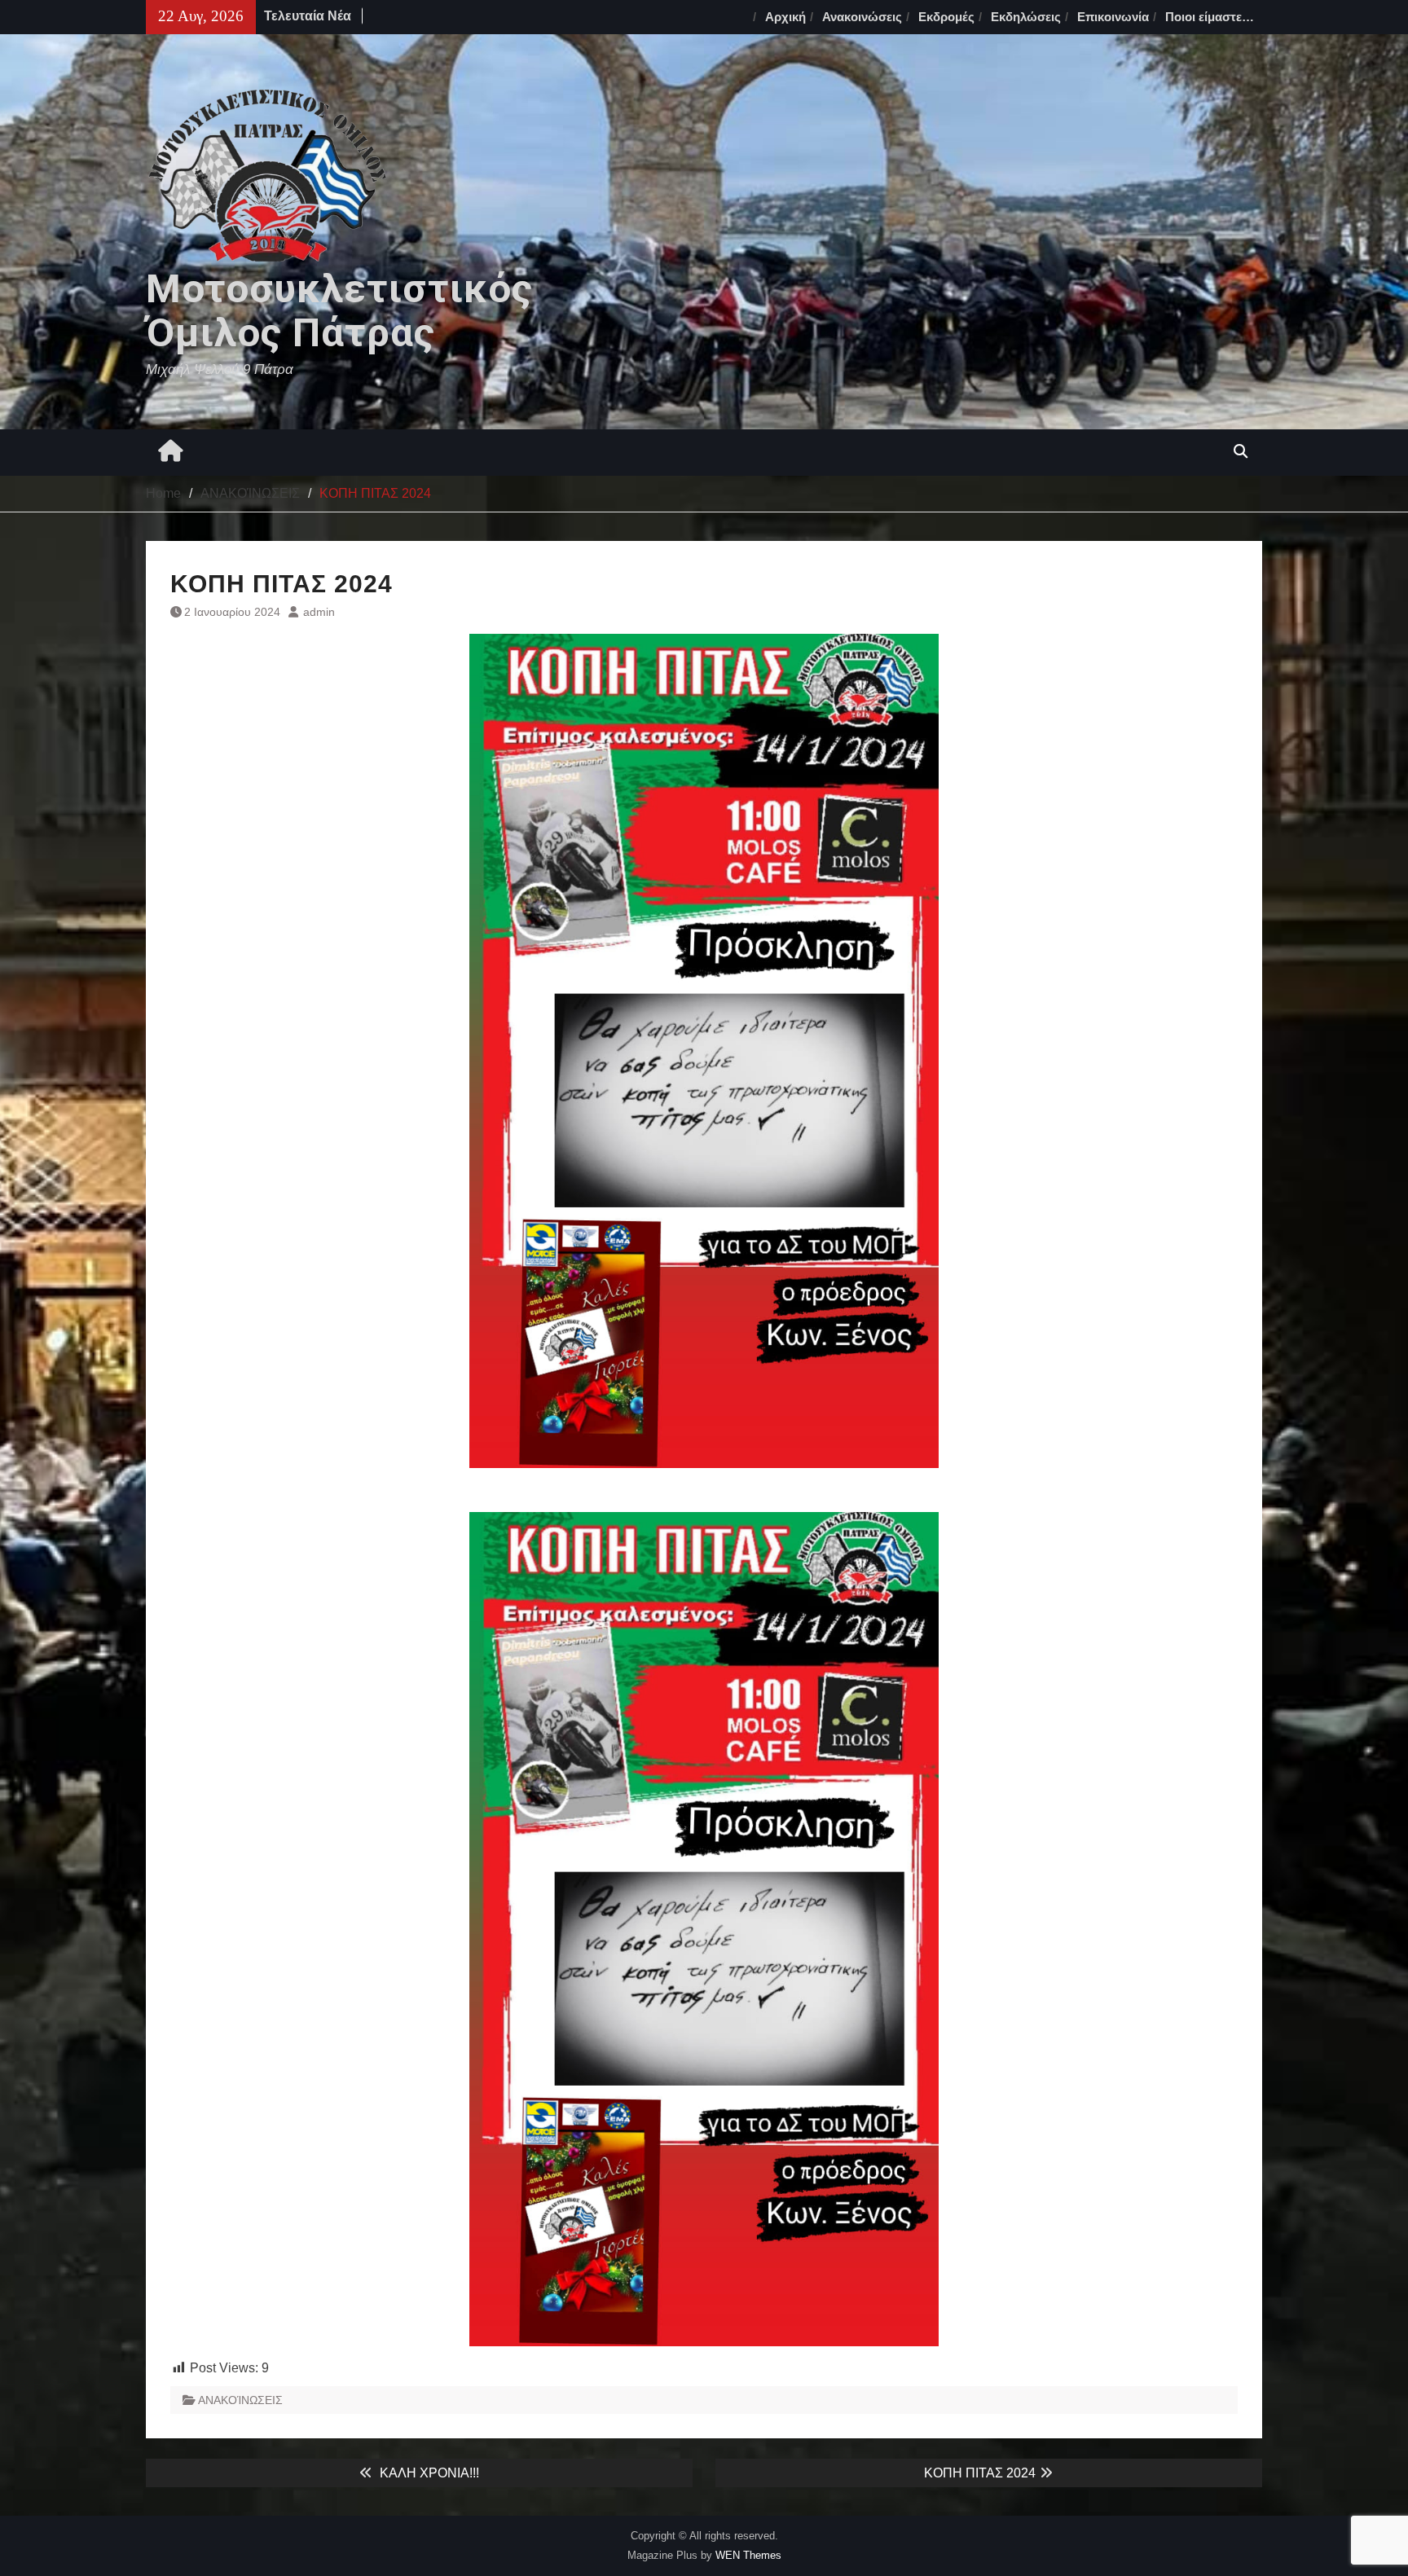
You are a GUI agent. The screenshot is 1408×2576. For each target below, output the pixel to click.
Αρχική (785, 17)
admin (319, 612)
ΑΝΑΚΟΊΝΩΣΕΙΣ (240, 2400)
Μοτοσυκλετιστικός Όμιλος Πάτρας (339, 311)
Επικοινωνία (1113, 17)
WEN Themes (748, 2555)
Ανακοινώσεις (862, 17)
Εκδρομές (946, 17)
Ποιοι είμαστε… (1210, 17)
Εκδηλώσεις (1026, 17)
